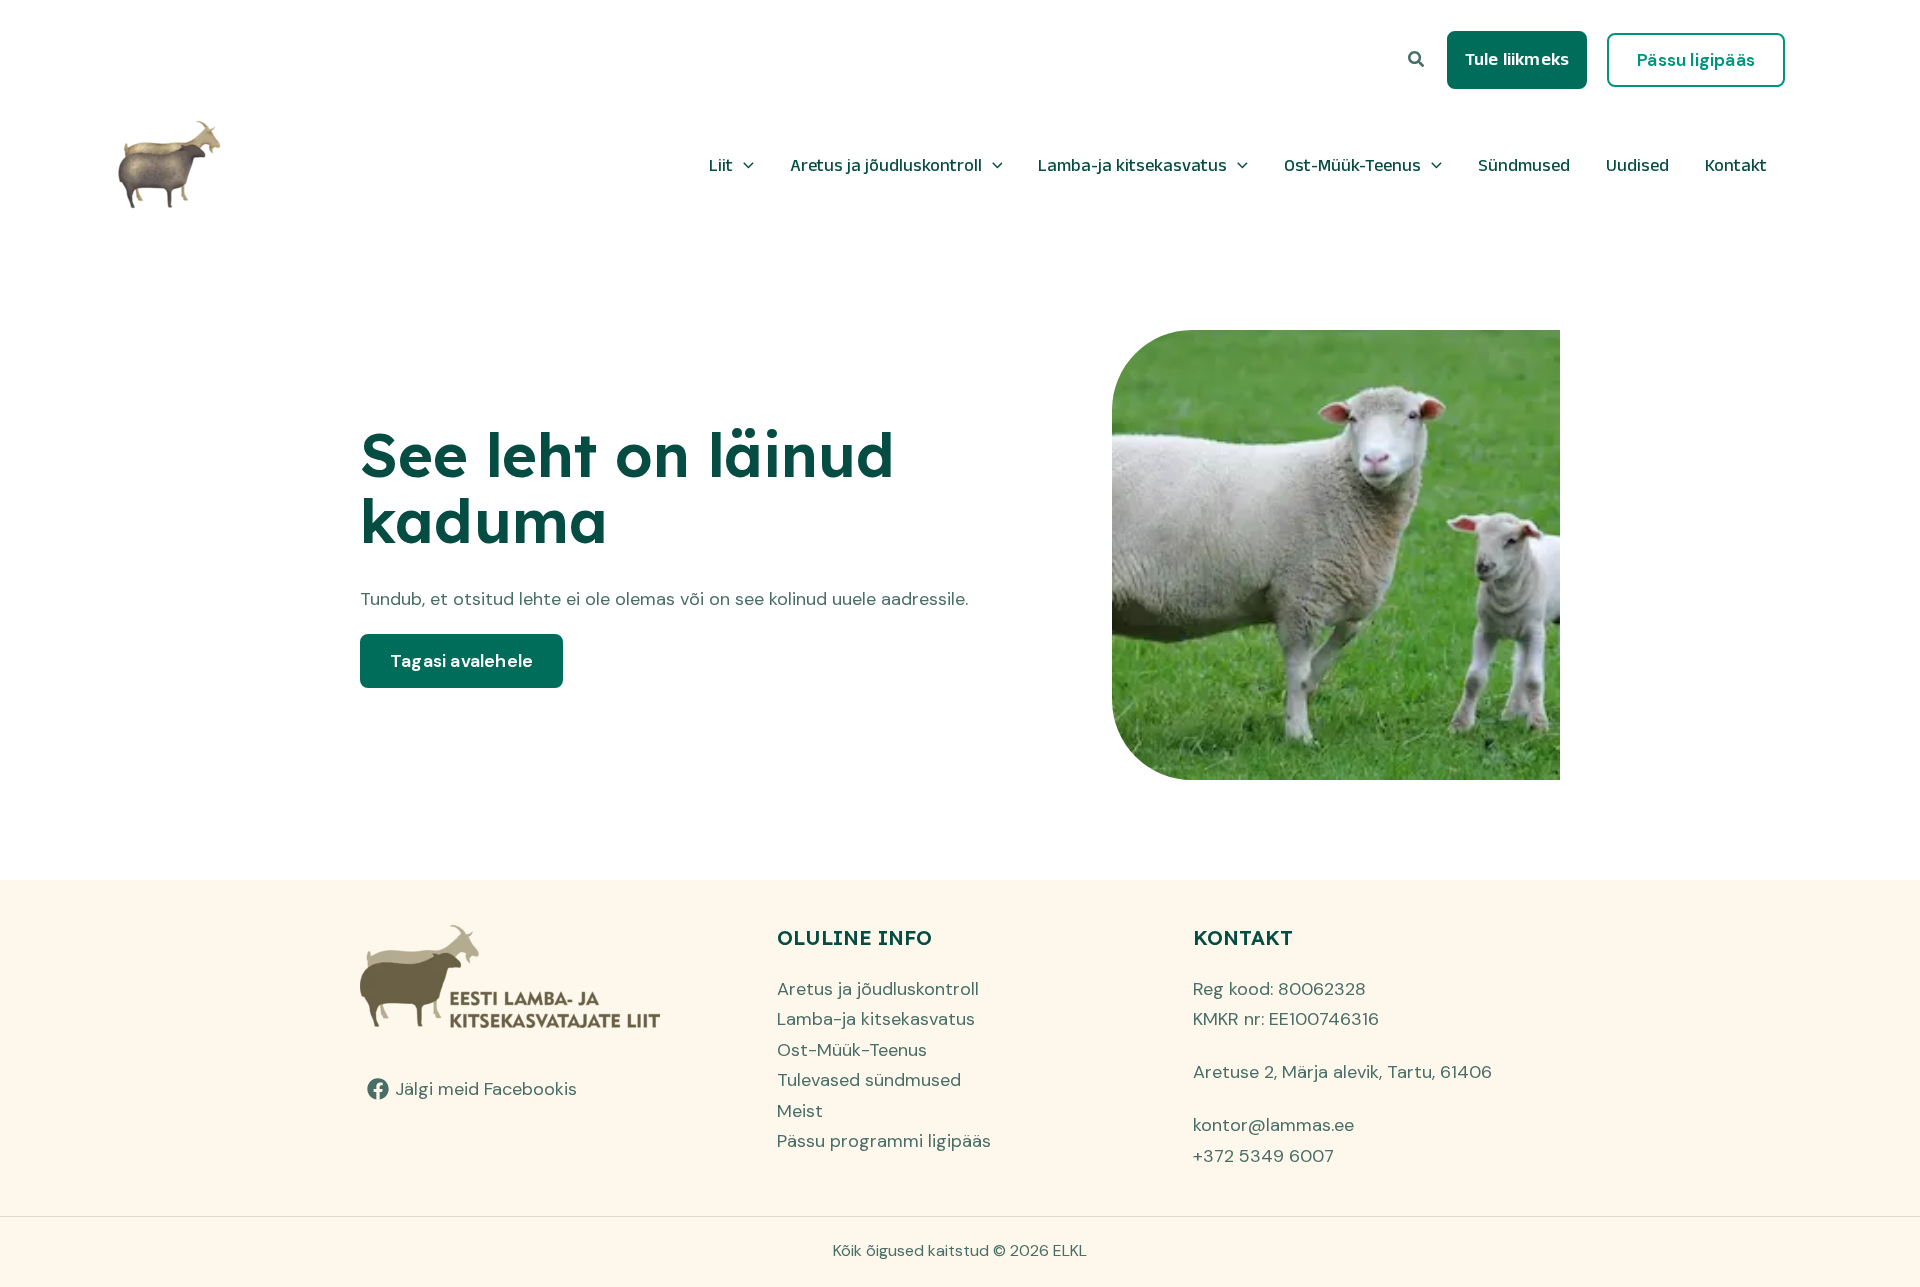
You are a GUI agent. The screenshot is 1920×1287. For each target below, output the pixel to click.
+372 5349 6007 (1263, 1156)
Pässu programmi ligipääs (884, 1141)
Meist (800, 1111)
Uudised (1637, 165)
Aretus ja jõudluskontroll (886, 165)
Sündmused (1524, 165)
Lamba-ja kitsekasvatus (1132, 165)
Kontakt (1736, 165)
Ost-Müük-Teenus (1352, 165)
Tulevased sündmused (869, 1080)
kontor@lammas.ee (1273, 1125)
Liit (721, 165)
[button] (1417, 60)
